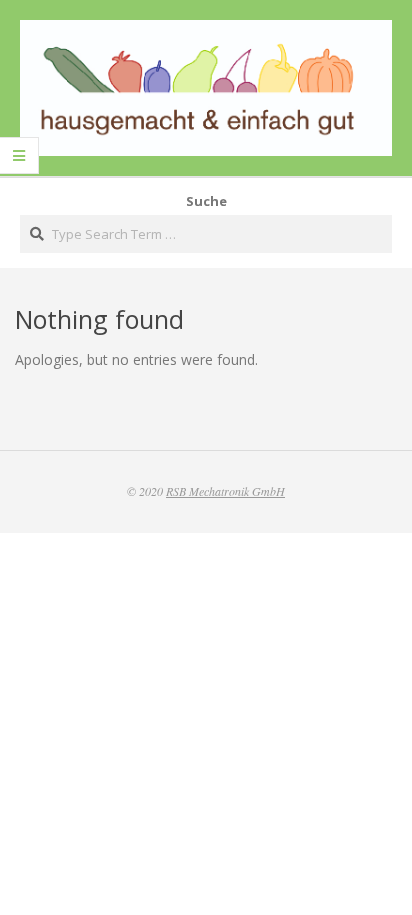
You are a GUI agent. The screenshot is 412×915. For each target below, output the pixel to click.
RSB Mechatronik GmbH (225, 491)
